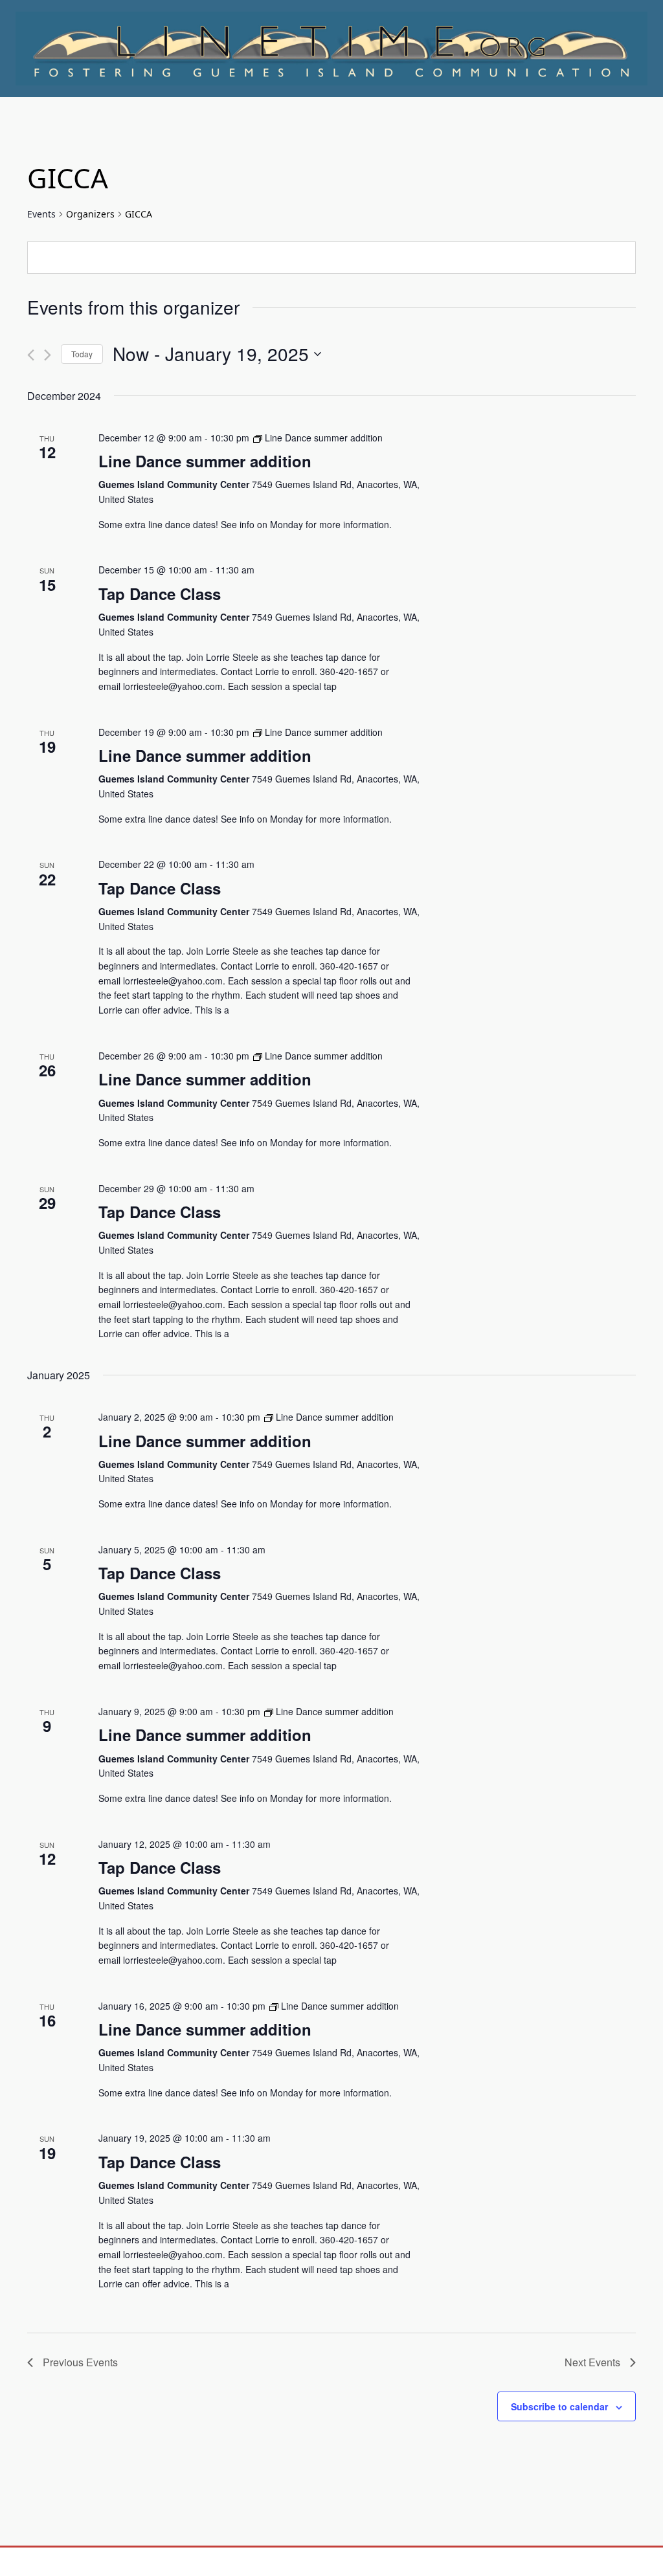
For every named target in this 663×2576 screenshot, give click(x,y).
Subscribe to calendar (559, 2406)
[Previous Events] (31, 355)
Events (41, 214)
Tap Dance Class (160, 594)
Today (82, 354)
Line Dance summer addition (205, 461)
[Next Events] (48, 355)
